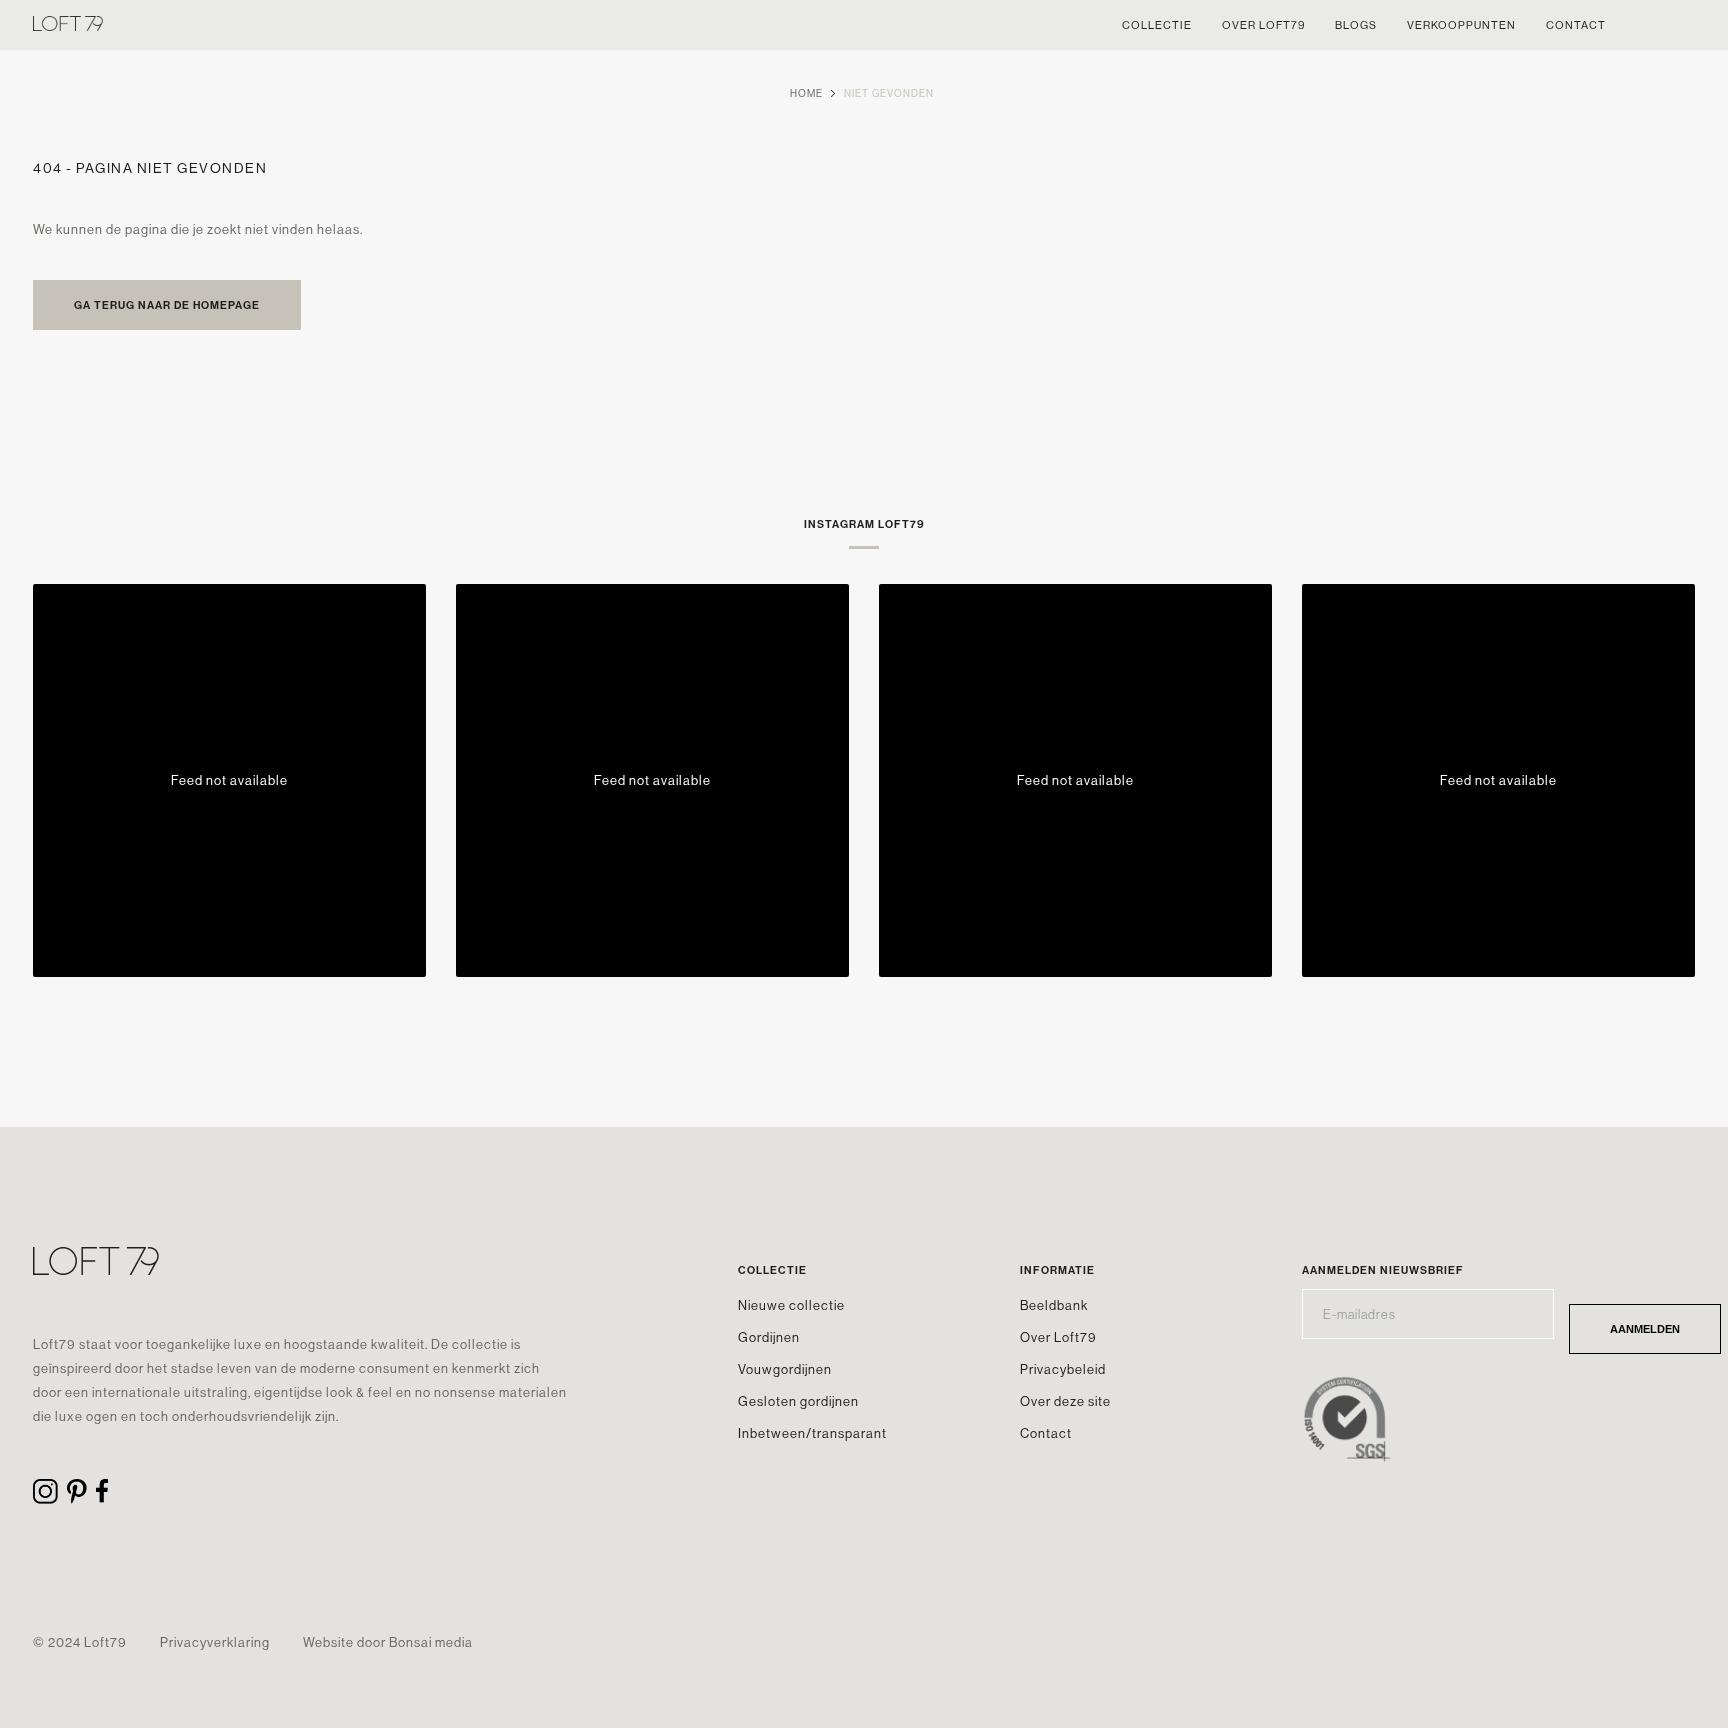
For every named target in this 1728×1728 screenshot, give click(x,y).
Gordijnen (769, 1337)
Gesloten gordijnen (798, 1401)
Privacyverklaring (215, 1642)
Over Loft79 (1058, 1337)
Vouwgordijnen (785, 1369)
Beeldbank (1054, 1305)
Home (806, 93)
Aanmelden (1645, 1329)
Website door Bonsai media (388, 1642)
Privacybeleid (1063, 1369)
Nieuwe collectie (791, 1305)
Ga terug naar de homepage (167, 305)
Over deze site (1065, 1401)
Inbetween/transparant (812, 1433)
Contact (1046, 1433)
